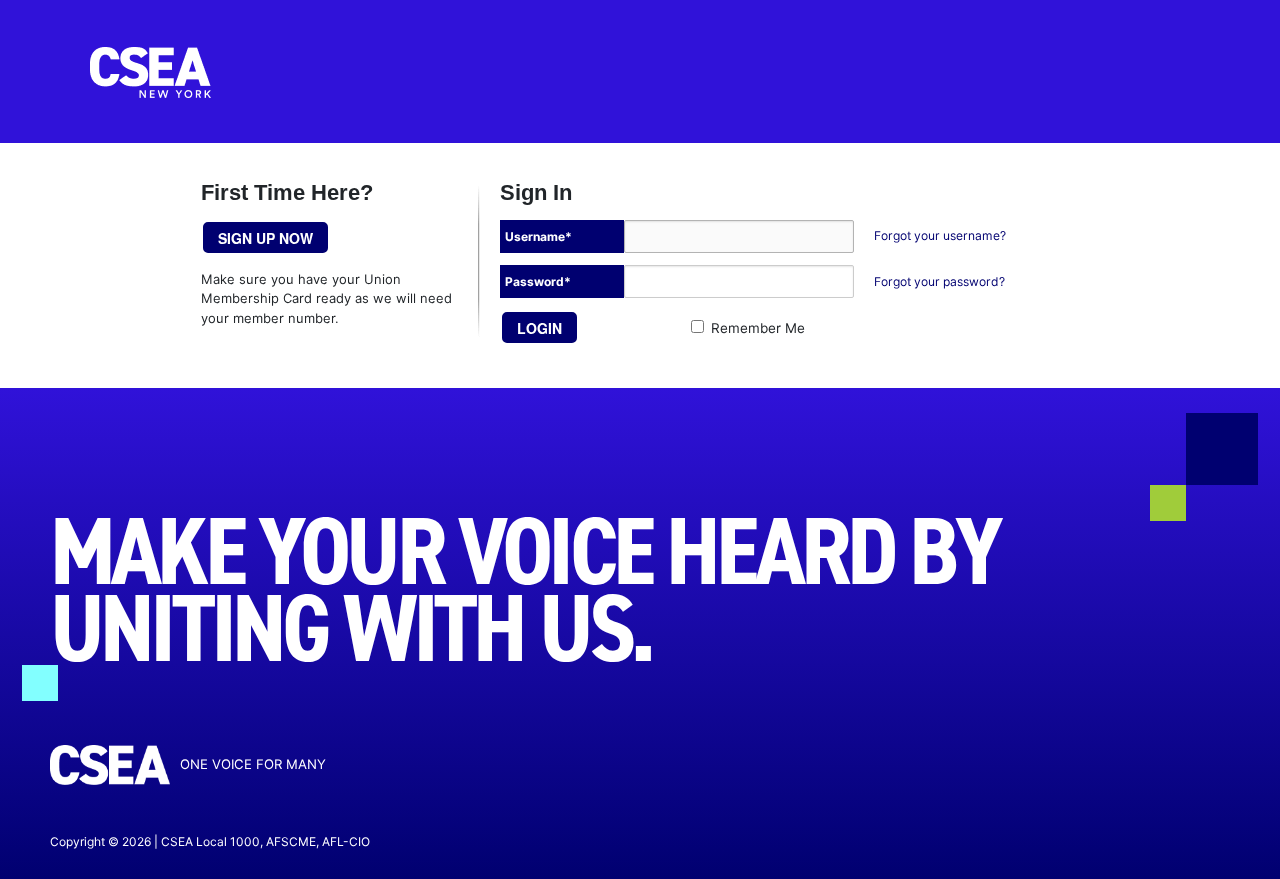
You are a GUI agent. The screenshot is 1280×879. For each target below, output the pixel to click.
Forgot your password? (939, 281)
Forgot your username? (940, 235)
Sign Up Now (265, 238)
